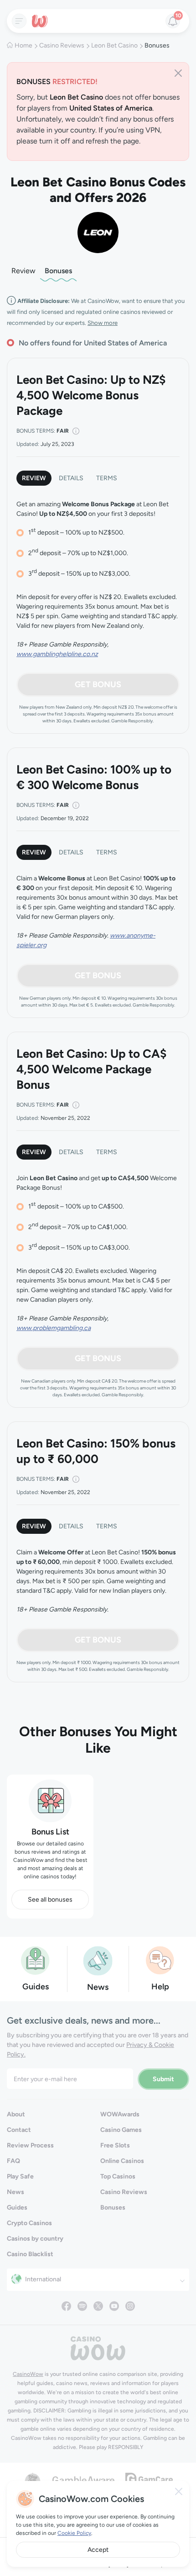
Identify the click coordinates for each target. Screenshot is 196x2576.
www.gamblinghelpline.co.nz (57, 654)
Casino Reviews (62, 45)
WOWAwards (120, 2114)
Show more (103, 323)
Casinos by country (35, 2239)
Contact (19, 2130)
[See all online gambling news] (98, 1960)
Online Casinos (122, 2161)
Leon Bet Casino (114, 45)
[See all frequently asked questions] (160, 1960)
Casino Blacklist (30, 2254)
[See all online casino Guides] (36, 1960)
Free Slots (115, 2145)
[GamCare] (149, 2479)
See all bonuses (50, 1900)
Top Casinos (118, 2176)
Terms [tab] (107, 478)
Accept (98, 2550)
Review (23, 271)
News (15, 2192)
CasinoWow (28, 2374)
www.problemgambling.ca (54, 1328)
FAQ (13, 2161)
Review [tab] (34, 478)
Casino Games (121, 2130)
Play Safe (20, 2176)
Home (23, 45)
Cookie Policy (74, 2533)
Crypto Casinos (29, 2223)
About (16, 2114)
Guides (17, 2208)
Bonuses (58, 271)
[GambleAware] (83, 2479)
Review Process (30, 2145)
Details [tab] (71, 478)
